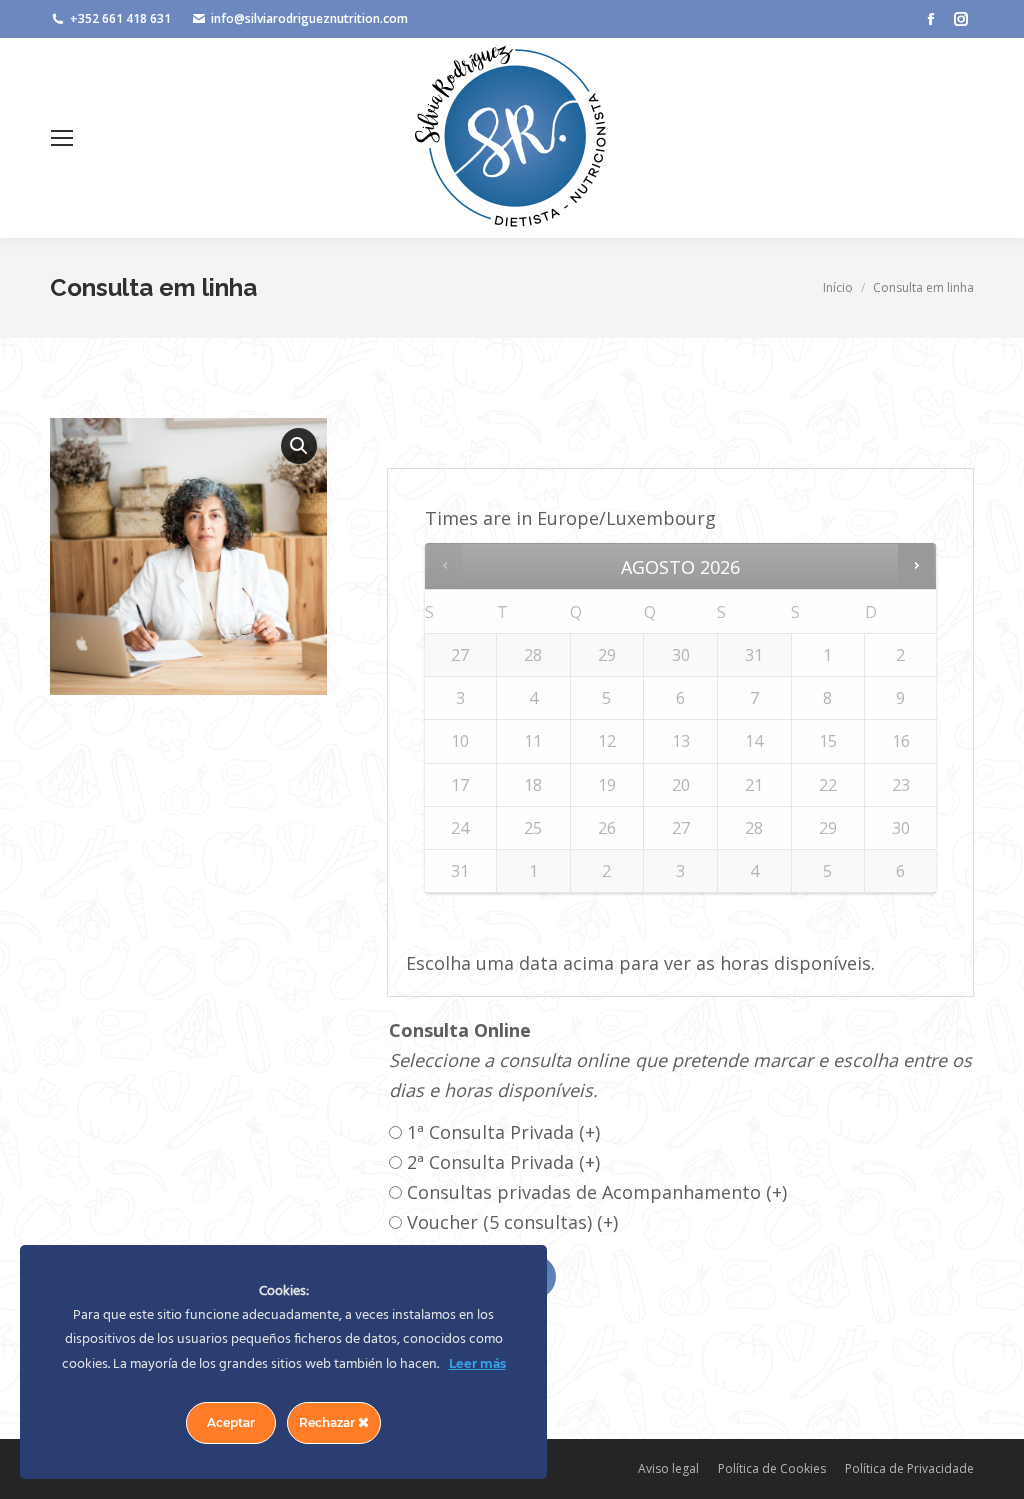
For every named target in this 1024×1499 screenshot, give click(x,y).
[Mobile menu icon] (62, 138)
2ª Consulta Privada (503, 1162)
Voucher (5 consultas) (512, 1222)
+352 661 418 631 (120, 18)
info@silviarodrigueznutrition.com (309, 18)
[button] (299, 446)
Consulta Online (460, 1030)
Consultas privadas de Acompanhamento (597, 1192)
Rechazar (328, 1422)
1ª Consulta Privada (503, 1132)
